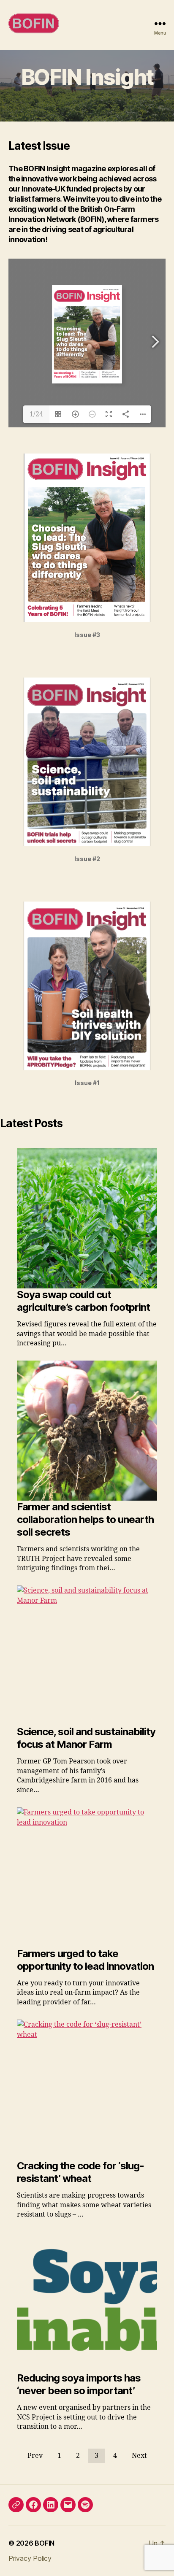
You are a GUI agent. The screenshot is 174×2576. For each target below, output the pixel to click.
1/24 (36, 414)
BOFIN (45, 2543)
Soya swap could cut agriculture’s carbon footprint (83, 1301)
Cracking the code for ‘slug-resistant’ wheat (80, 2172)
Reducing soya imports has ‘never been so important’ (79, 2384)
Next (139, 2456)
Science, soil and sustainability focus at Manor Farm (86, 1738)
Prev (35, 2456)
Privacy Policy (30, 2558)
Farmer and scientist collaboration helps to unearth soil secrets (85, 1519)
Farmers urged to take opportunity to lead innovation (85, 1960)
